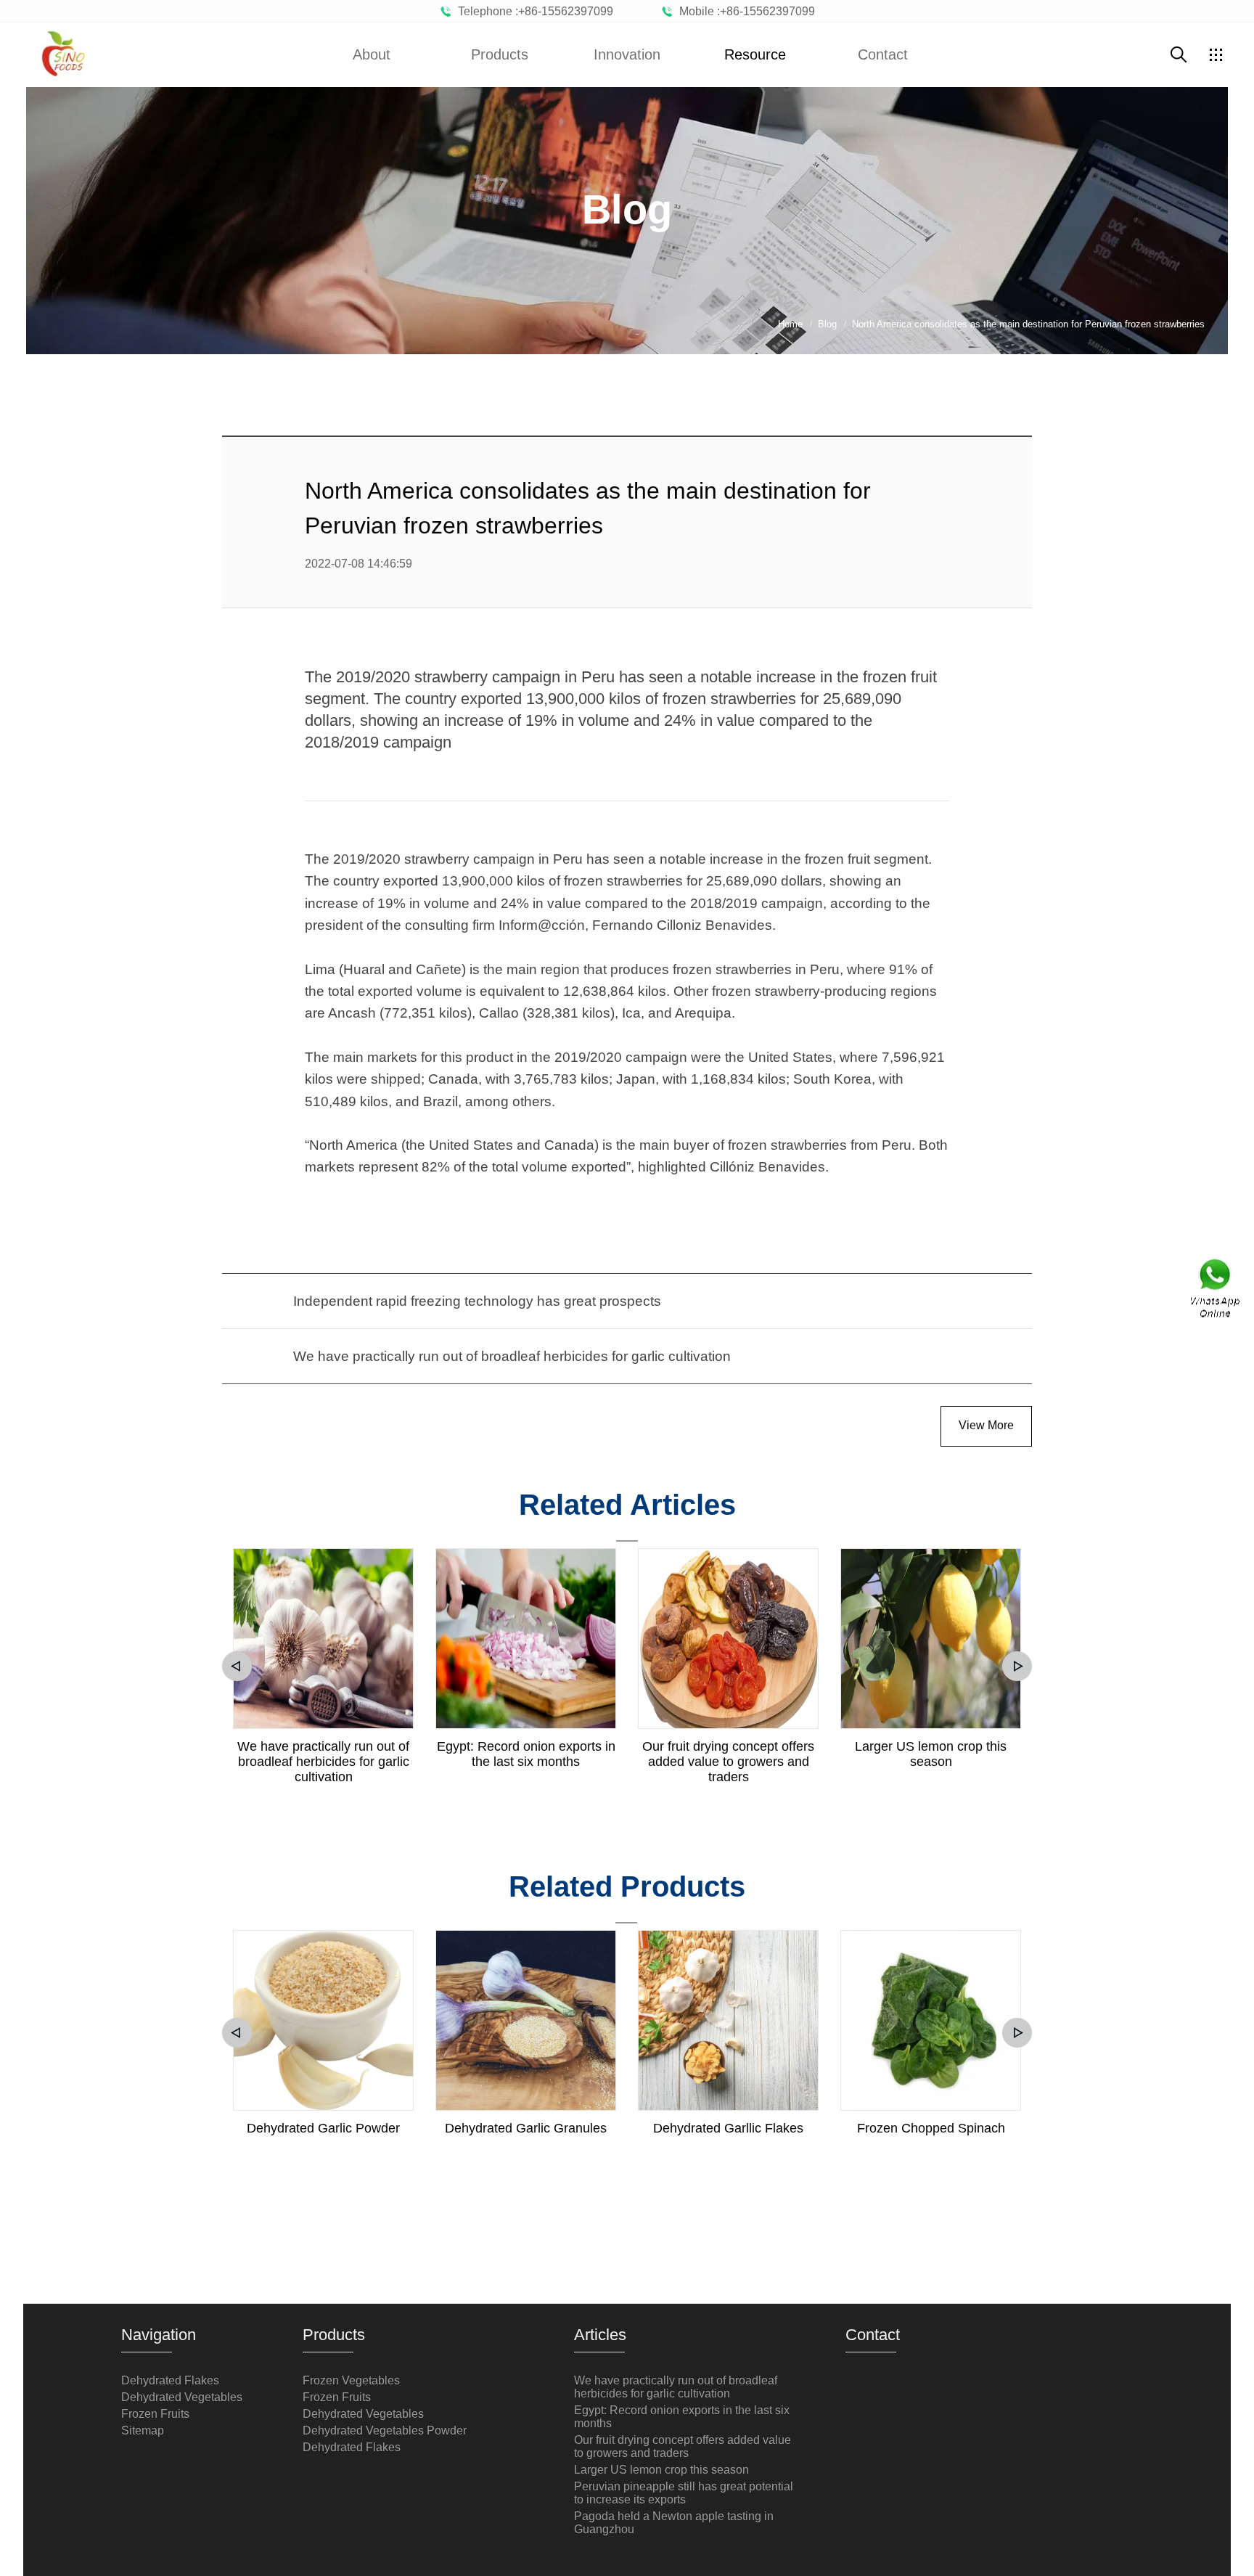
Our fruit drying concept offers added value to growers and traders (728, 1762)
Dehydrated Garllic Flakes (728, 2128)
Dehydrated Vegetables (182, 2397)
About (372, 54)
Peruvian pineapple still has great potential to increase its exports (684, 2493)
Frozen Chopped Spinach (931, 2128)
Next (1017, 1666)
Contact (883, 54)
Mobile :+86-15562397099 (744, 11)
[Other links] (1216, 54)
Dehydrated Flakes (170, 2380)
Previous (237, 1666)
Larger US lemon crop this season (931, 1754)
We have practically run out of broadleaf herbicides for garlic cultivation (323, 1762)
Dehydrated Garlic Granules (526, 2128)
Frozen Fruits (155, 2414)
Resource (755, 54)
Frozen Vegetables (351, 2380)
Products (500, 54)
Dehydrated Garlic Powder (323, 2128)
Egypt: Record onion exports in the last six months (526, 1754)
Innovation (627, 54)
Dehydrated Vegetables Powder (385, 2430)
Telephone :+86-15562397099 (533, 11)
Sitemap (143, 2430)
